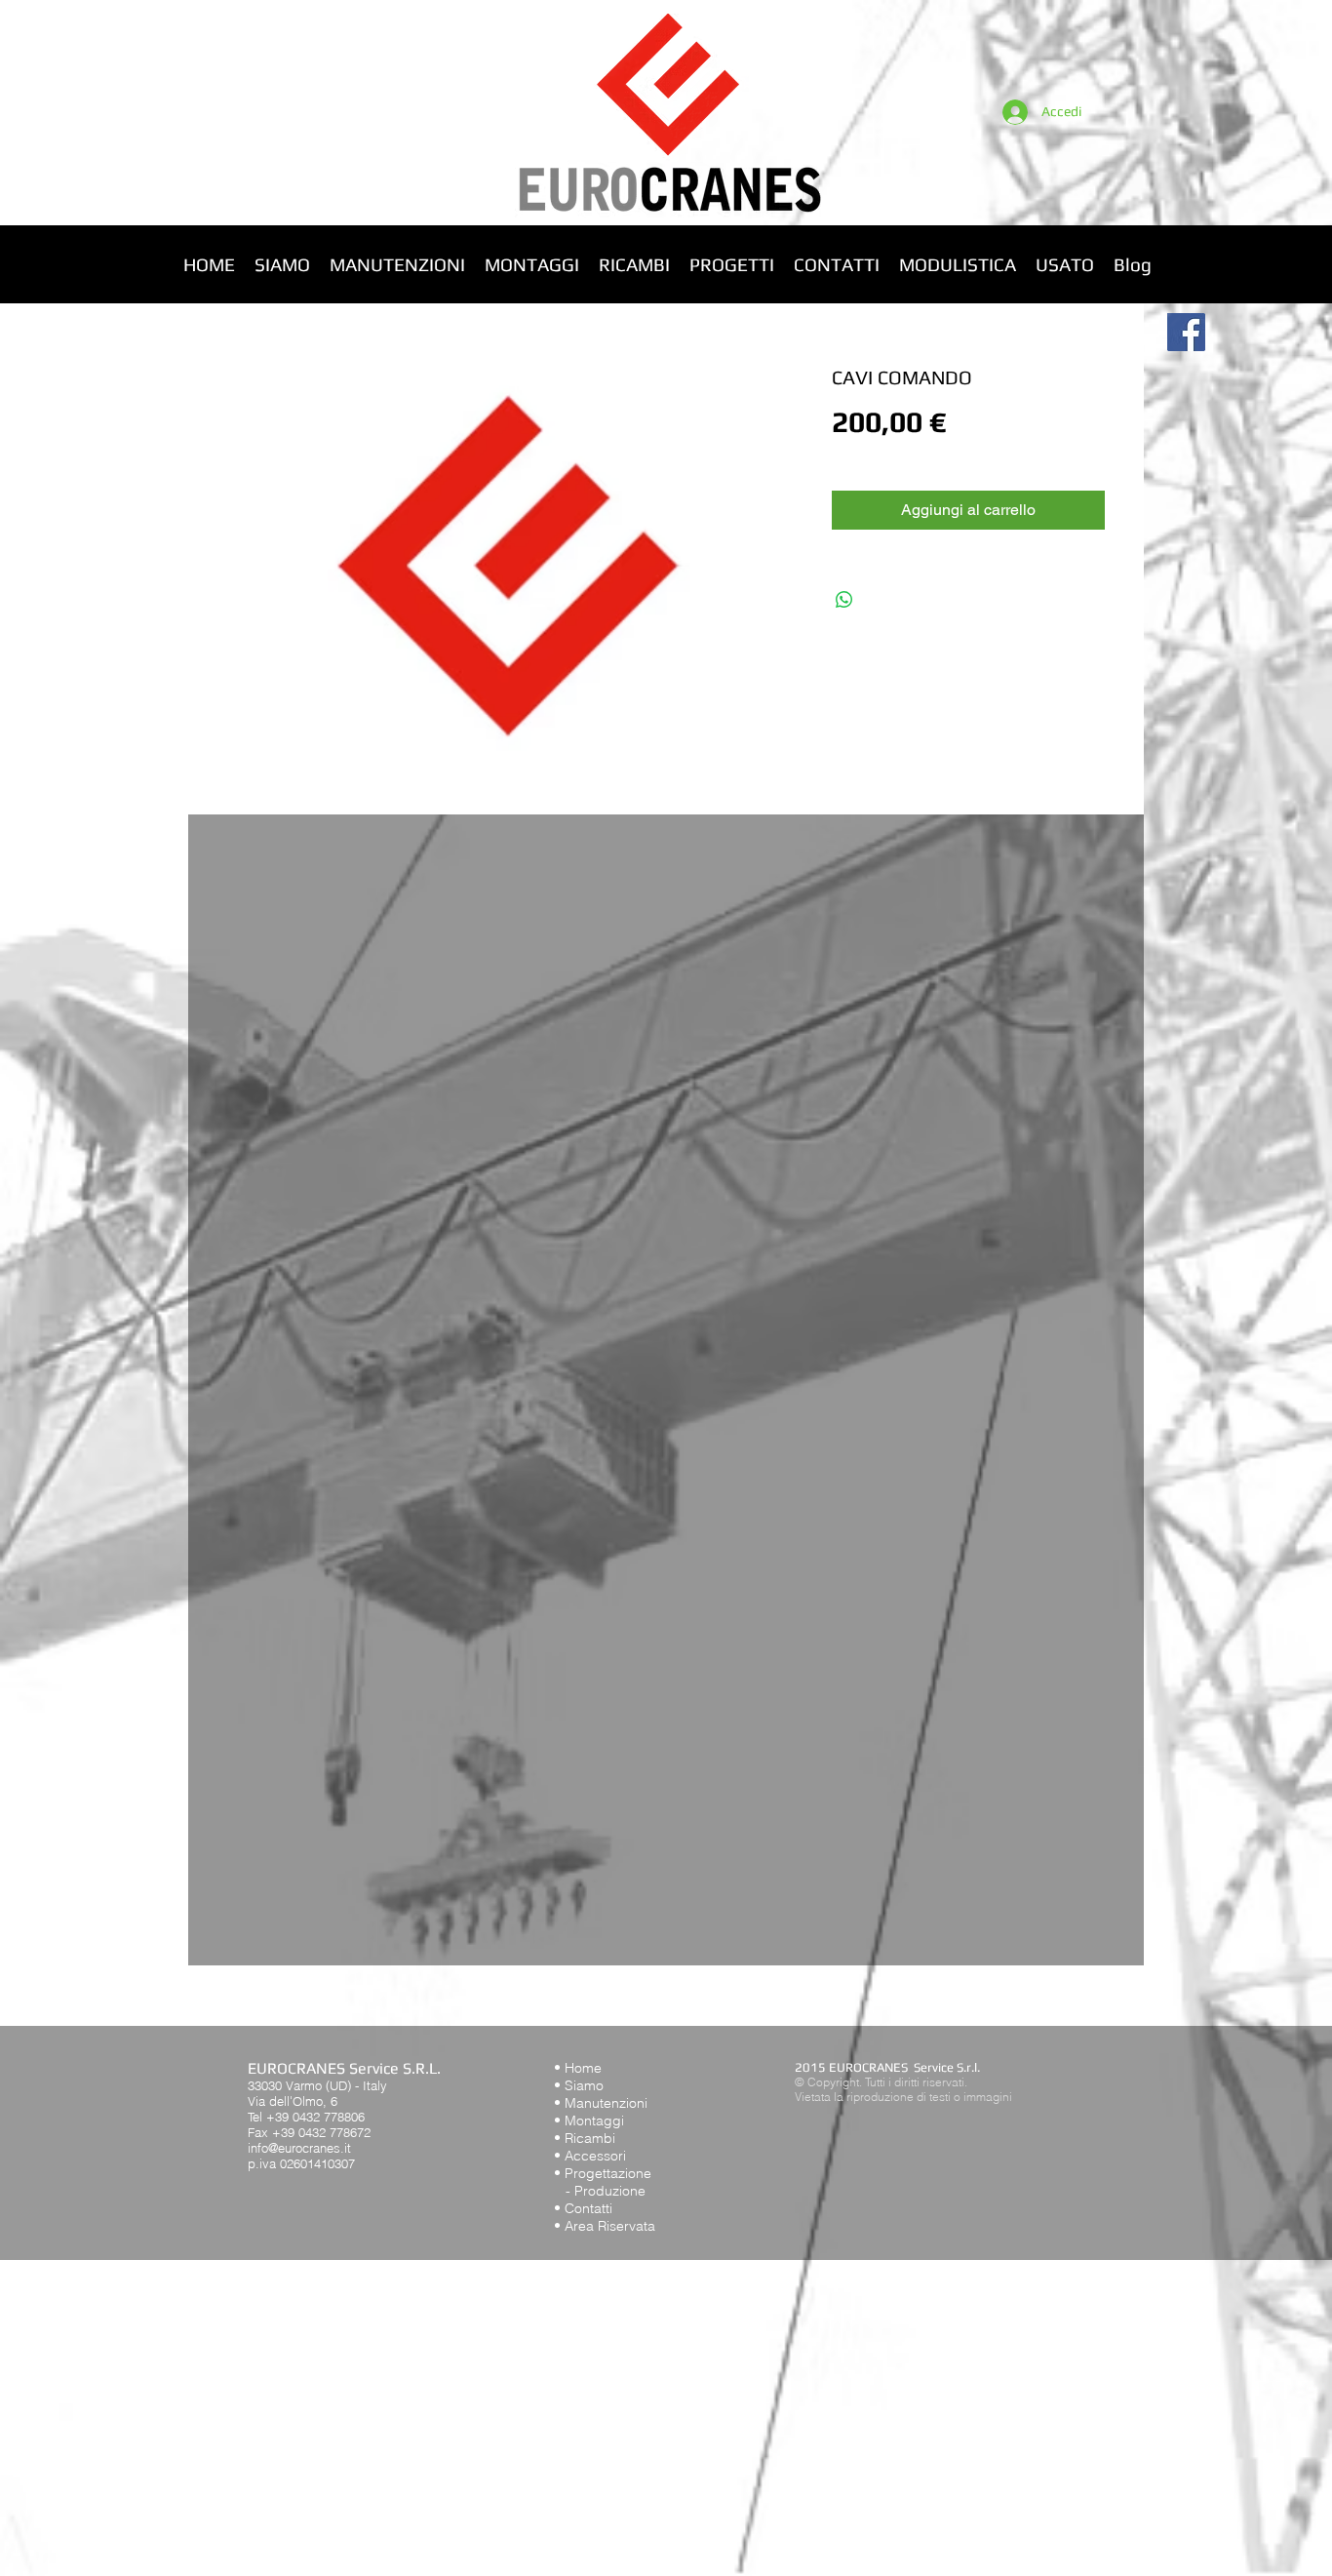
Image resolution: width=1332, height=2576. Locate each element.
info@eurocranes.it (299, 2148)
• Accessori (590, 2156)
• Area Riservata (605, 2226)
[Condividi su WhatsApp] (844, 600)
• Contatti (583, 2208)
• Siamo (579, 2085)
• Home (578, 2068)
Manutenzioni (606, 2103)
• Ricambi (585, 2138)
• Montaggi (589, 2120)
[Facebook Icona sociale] (1186, 332)
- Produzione (600, 2191)
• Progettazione (603, 2173)
